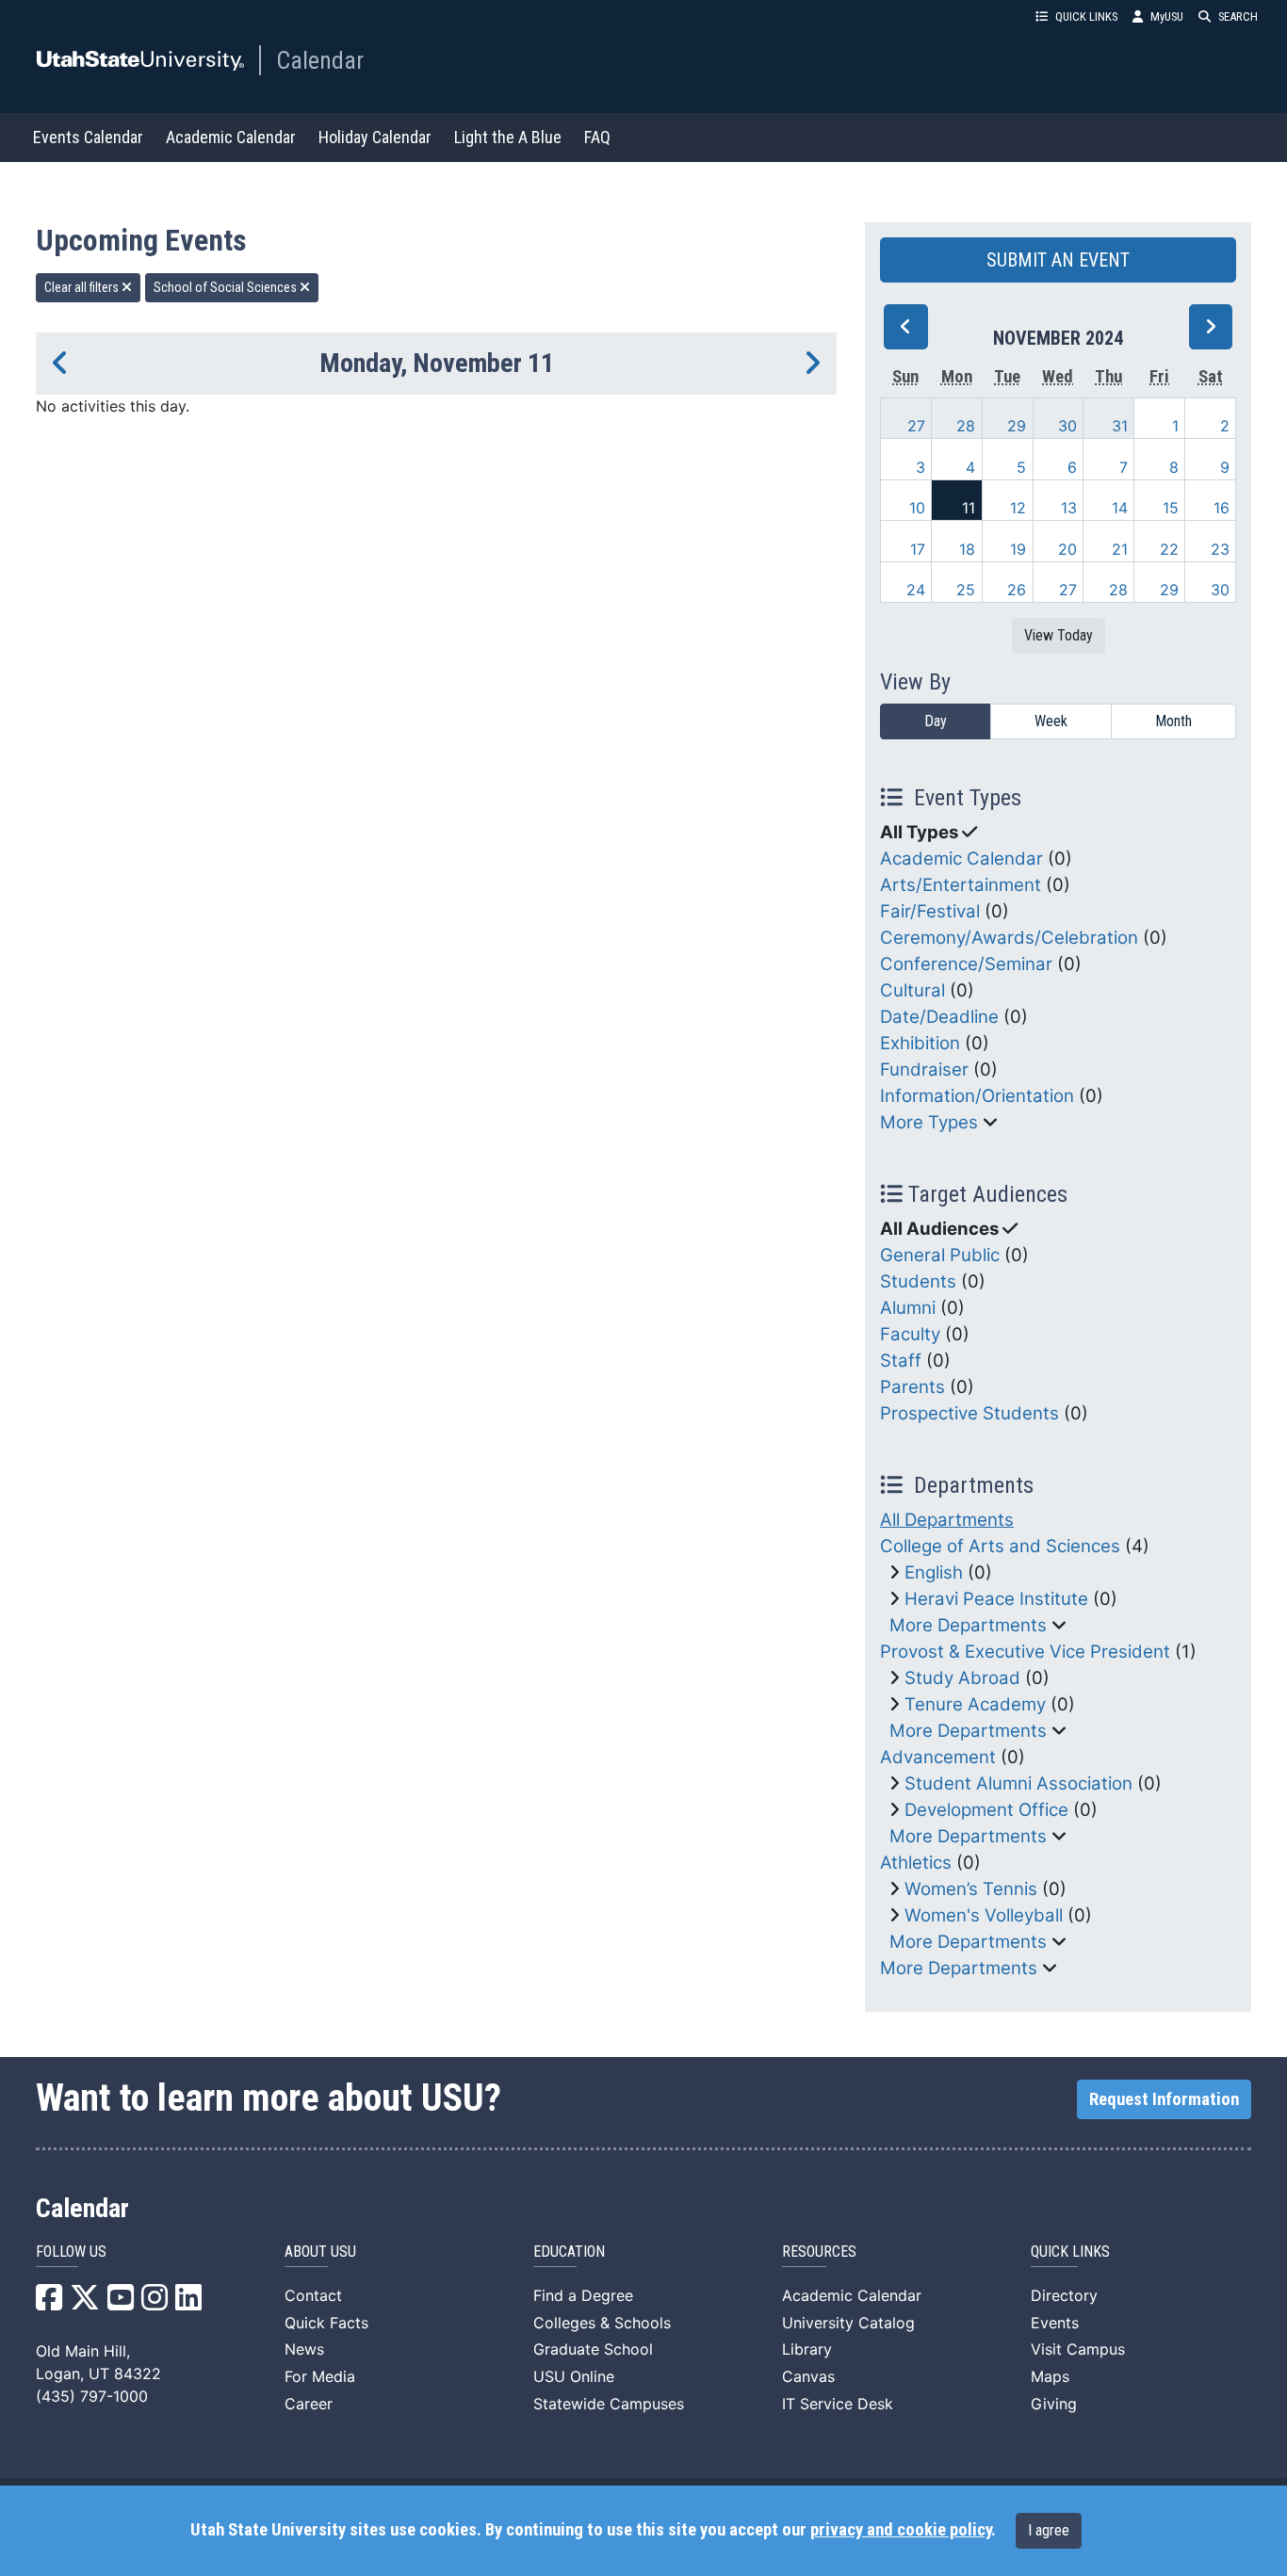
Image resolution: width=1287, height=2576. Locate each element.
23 (1220, 549)
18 (967, 549)
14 (1120, 508)
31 (1120, 426)
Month (1173, 721)
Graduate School (593, 2349)
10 (917, 508)
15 (1171, 508)
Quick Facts (326, 2323)
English (934, 1572)
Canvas (808, 2376)
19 (1018, 549)
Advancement (938, 1757)
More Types (929, 1122)
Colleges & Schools (602, 2323)
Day (936, 721)
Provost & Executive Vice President (1025, 1652)
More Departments (968, 1625)
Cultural (912, 990)
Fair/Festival (930, 911)
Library (807, 2349)
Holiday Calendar (375, 137)
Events (1055, 2323)
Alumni (908, 1308)
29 (1017, 426)
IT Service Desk (838, 2404)
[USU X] (85, 2303)
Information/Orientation (977, 1096)
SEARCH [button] (1238, 16)
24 (916, 590)
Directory (1064, 2295)
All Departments (947, 1520)
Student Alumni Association (1018, 1783)
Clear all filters (83, 287)
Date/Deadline (939, 1017)
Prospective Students (969, 1413)
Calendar (320, 60)
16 (1222, 508)
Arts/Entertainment (961, 885)
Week (1051, 721)
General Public (940, 1255)
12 (1018, 508)
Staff (901, 1361)
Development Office (986, 1810)
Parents (912, 1387)
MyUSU (1167, 16)
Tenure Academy (975, 1704)
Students (918, 1281)
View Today (1059, 635)
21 (1120, 549)
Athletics (916, 1863)
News (304, 2349)
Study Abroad (962, 1678)
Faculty (910, 1334)
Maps (1050, 2376)
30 (1067, 426)
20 (1067, 549)
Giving (1054, 2404)
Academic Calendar (231, 137)
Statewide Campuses (609, 2404)
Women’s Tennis (971, 1889)
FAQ (597, 137)
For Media (320, 2376)
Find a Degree (583, 2295)
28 (966, 426)
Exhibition (920, 1043)
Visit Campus (1078, 2349)
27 (916, 426)
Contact (313, 2295)
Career (309, 2404)
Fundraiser (924, 1069)
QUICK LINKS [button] (1086, 16)
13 (1069, 508)
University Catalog (848, 2323)
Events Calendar (88, 137)
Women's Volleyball (984, 1915)
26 (1017, 590)
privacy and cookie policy (901, 2530)
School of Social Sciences (227, 287)
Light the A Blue (508, 137)
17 (918, 549)
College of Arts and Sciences (1000, 1546)
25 (966, 590)
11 (969, 508)
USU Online (574, 2376)
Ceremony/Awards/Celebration (1009, 938)
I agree (1049, 2530)
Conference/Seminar (966, 964)
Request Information (1164, 2099)
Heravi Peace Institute (996, 1599)
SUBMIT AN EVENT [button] (1058, 260)
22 (1169, 549)
